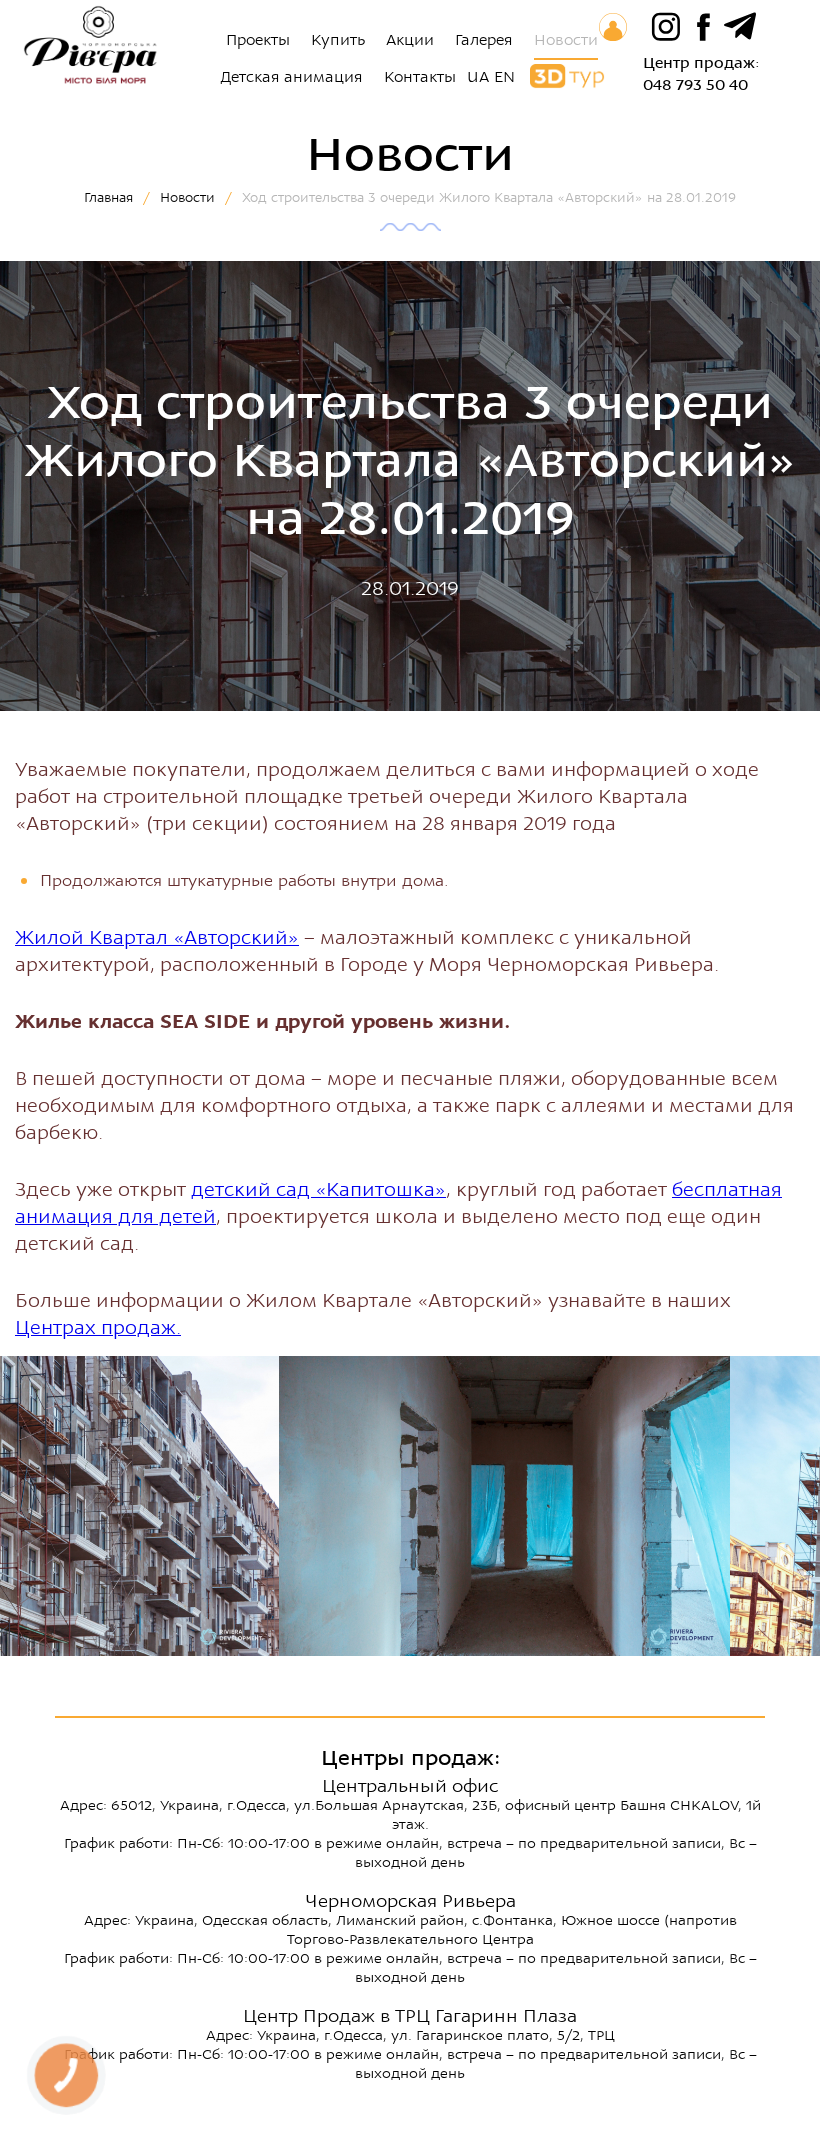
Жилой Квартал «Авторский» (157, 937)
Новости (566, 40)
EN (504, 77)
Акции (410, 40)
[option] (504, 1506)
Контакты (420, 77)
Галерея (484, 40)
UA (478, 77)
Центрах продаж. (98, 1327)
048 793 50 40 (695, 85)
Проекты (258, 40)
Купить (338, 40)
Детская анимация (291, 77)
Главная (108, 197)
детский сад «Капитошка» (318, 1189)
